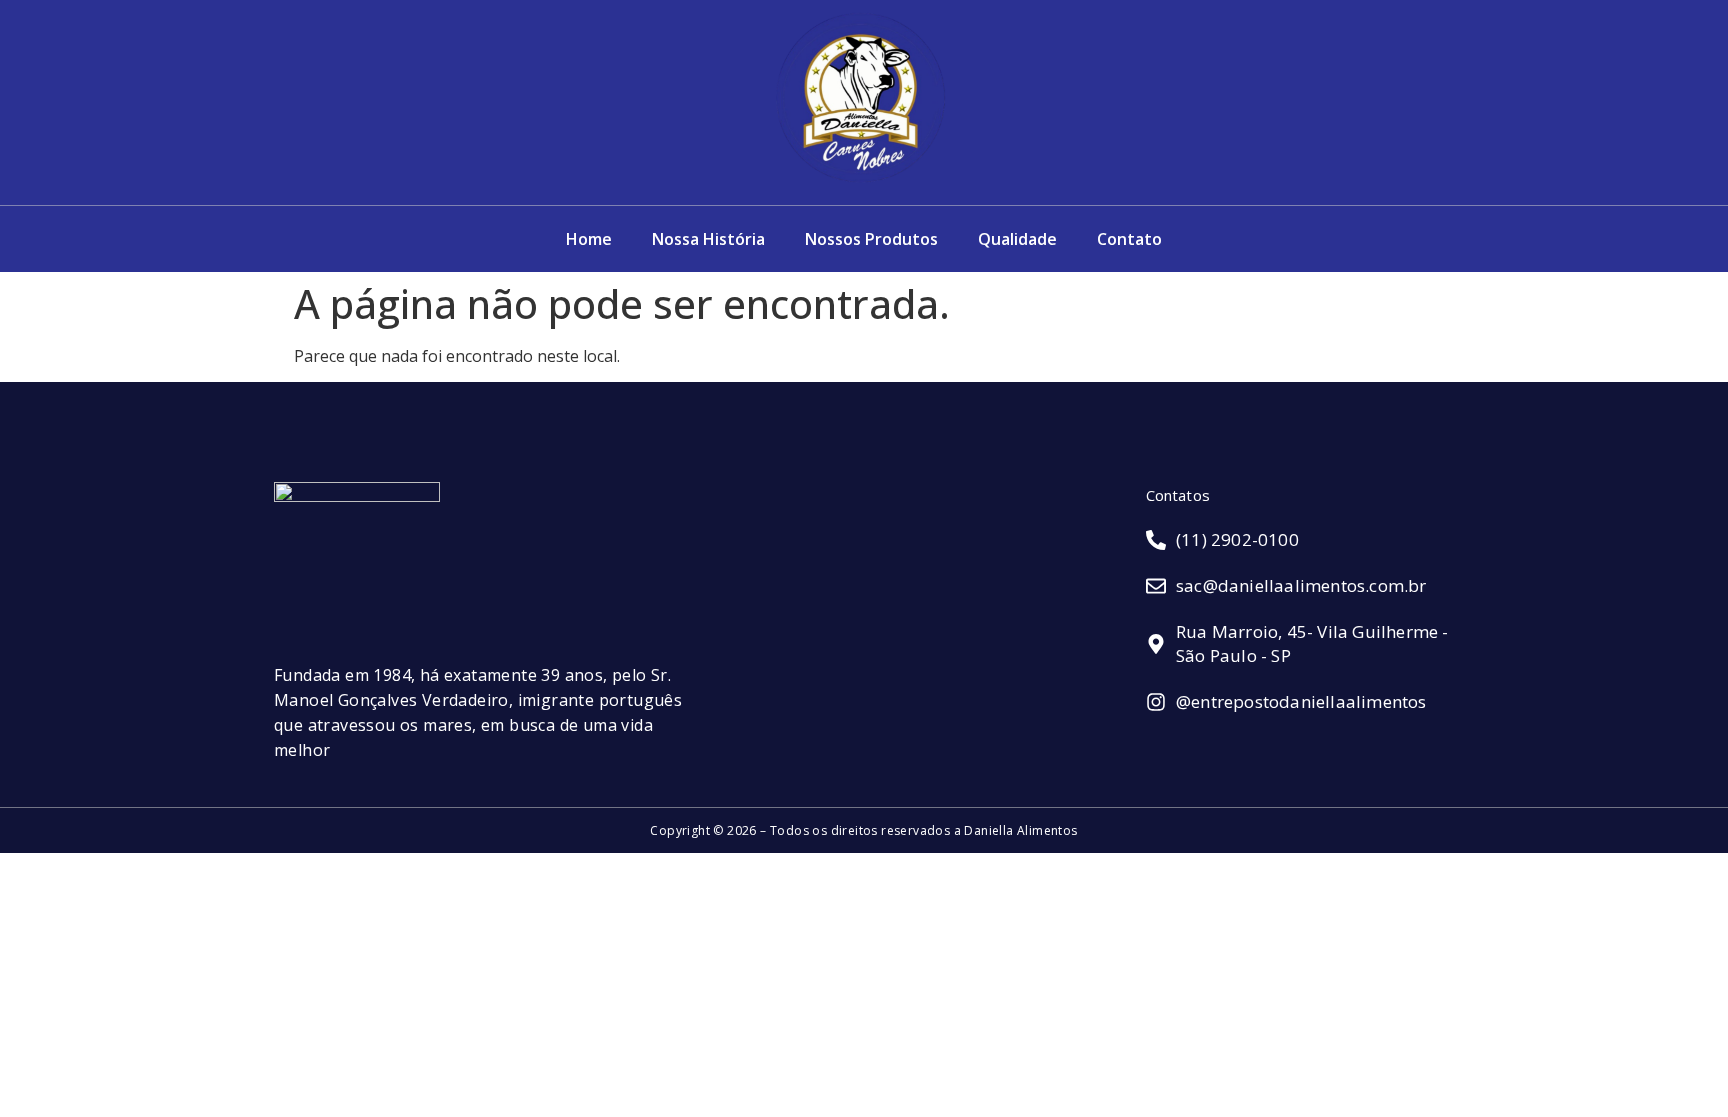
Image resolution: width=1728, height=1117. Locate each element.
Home (589, 239)
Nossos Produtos (871, 239)
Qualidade (1017, 239)
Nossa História (708, 239)
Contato (1129, 239)
